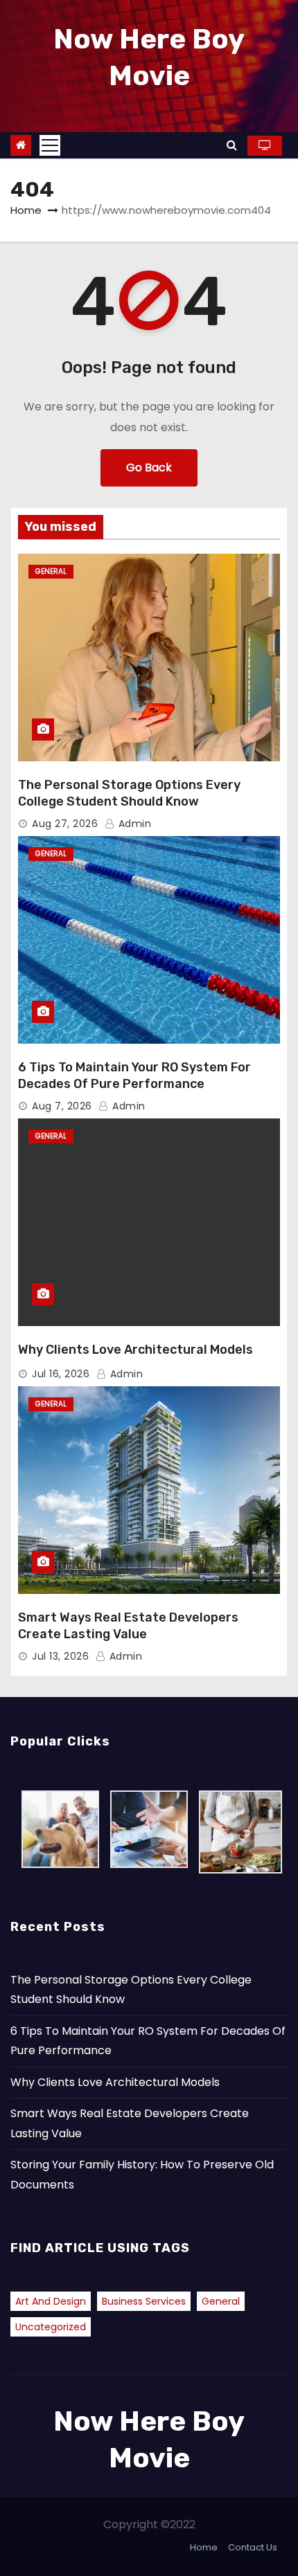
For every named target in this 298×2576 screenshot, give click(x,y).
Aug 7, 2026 (62, 1106)
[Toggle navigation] (50, 145)
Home (26, 210)
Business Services (144, 2301)
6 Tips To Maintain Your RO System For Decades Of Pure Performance (134, 1076)
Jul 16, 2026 (61, 1374)
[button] (232, 145)
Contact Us (253, 2547)
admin (133, 824)
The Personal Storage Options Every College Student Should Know (129, 793)
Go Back (149, 468)
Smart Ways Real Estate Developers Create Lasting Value (128, 1626)
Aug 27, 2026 (65, 824)
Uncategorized (51, 2327)
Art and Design (51, 2301)
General (51, 571)
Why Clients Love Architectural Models (135, 1350)
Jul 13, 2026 (60, 1656)
